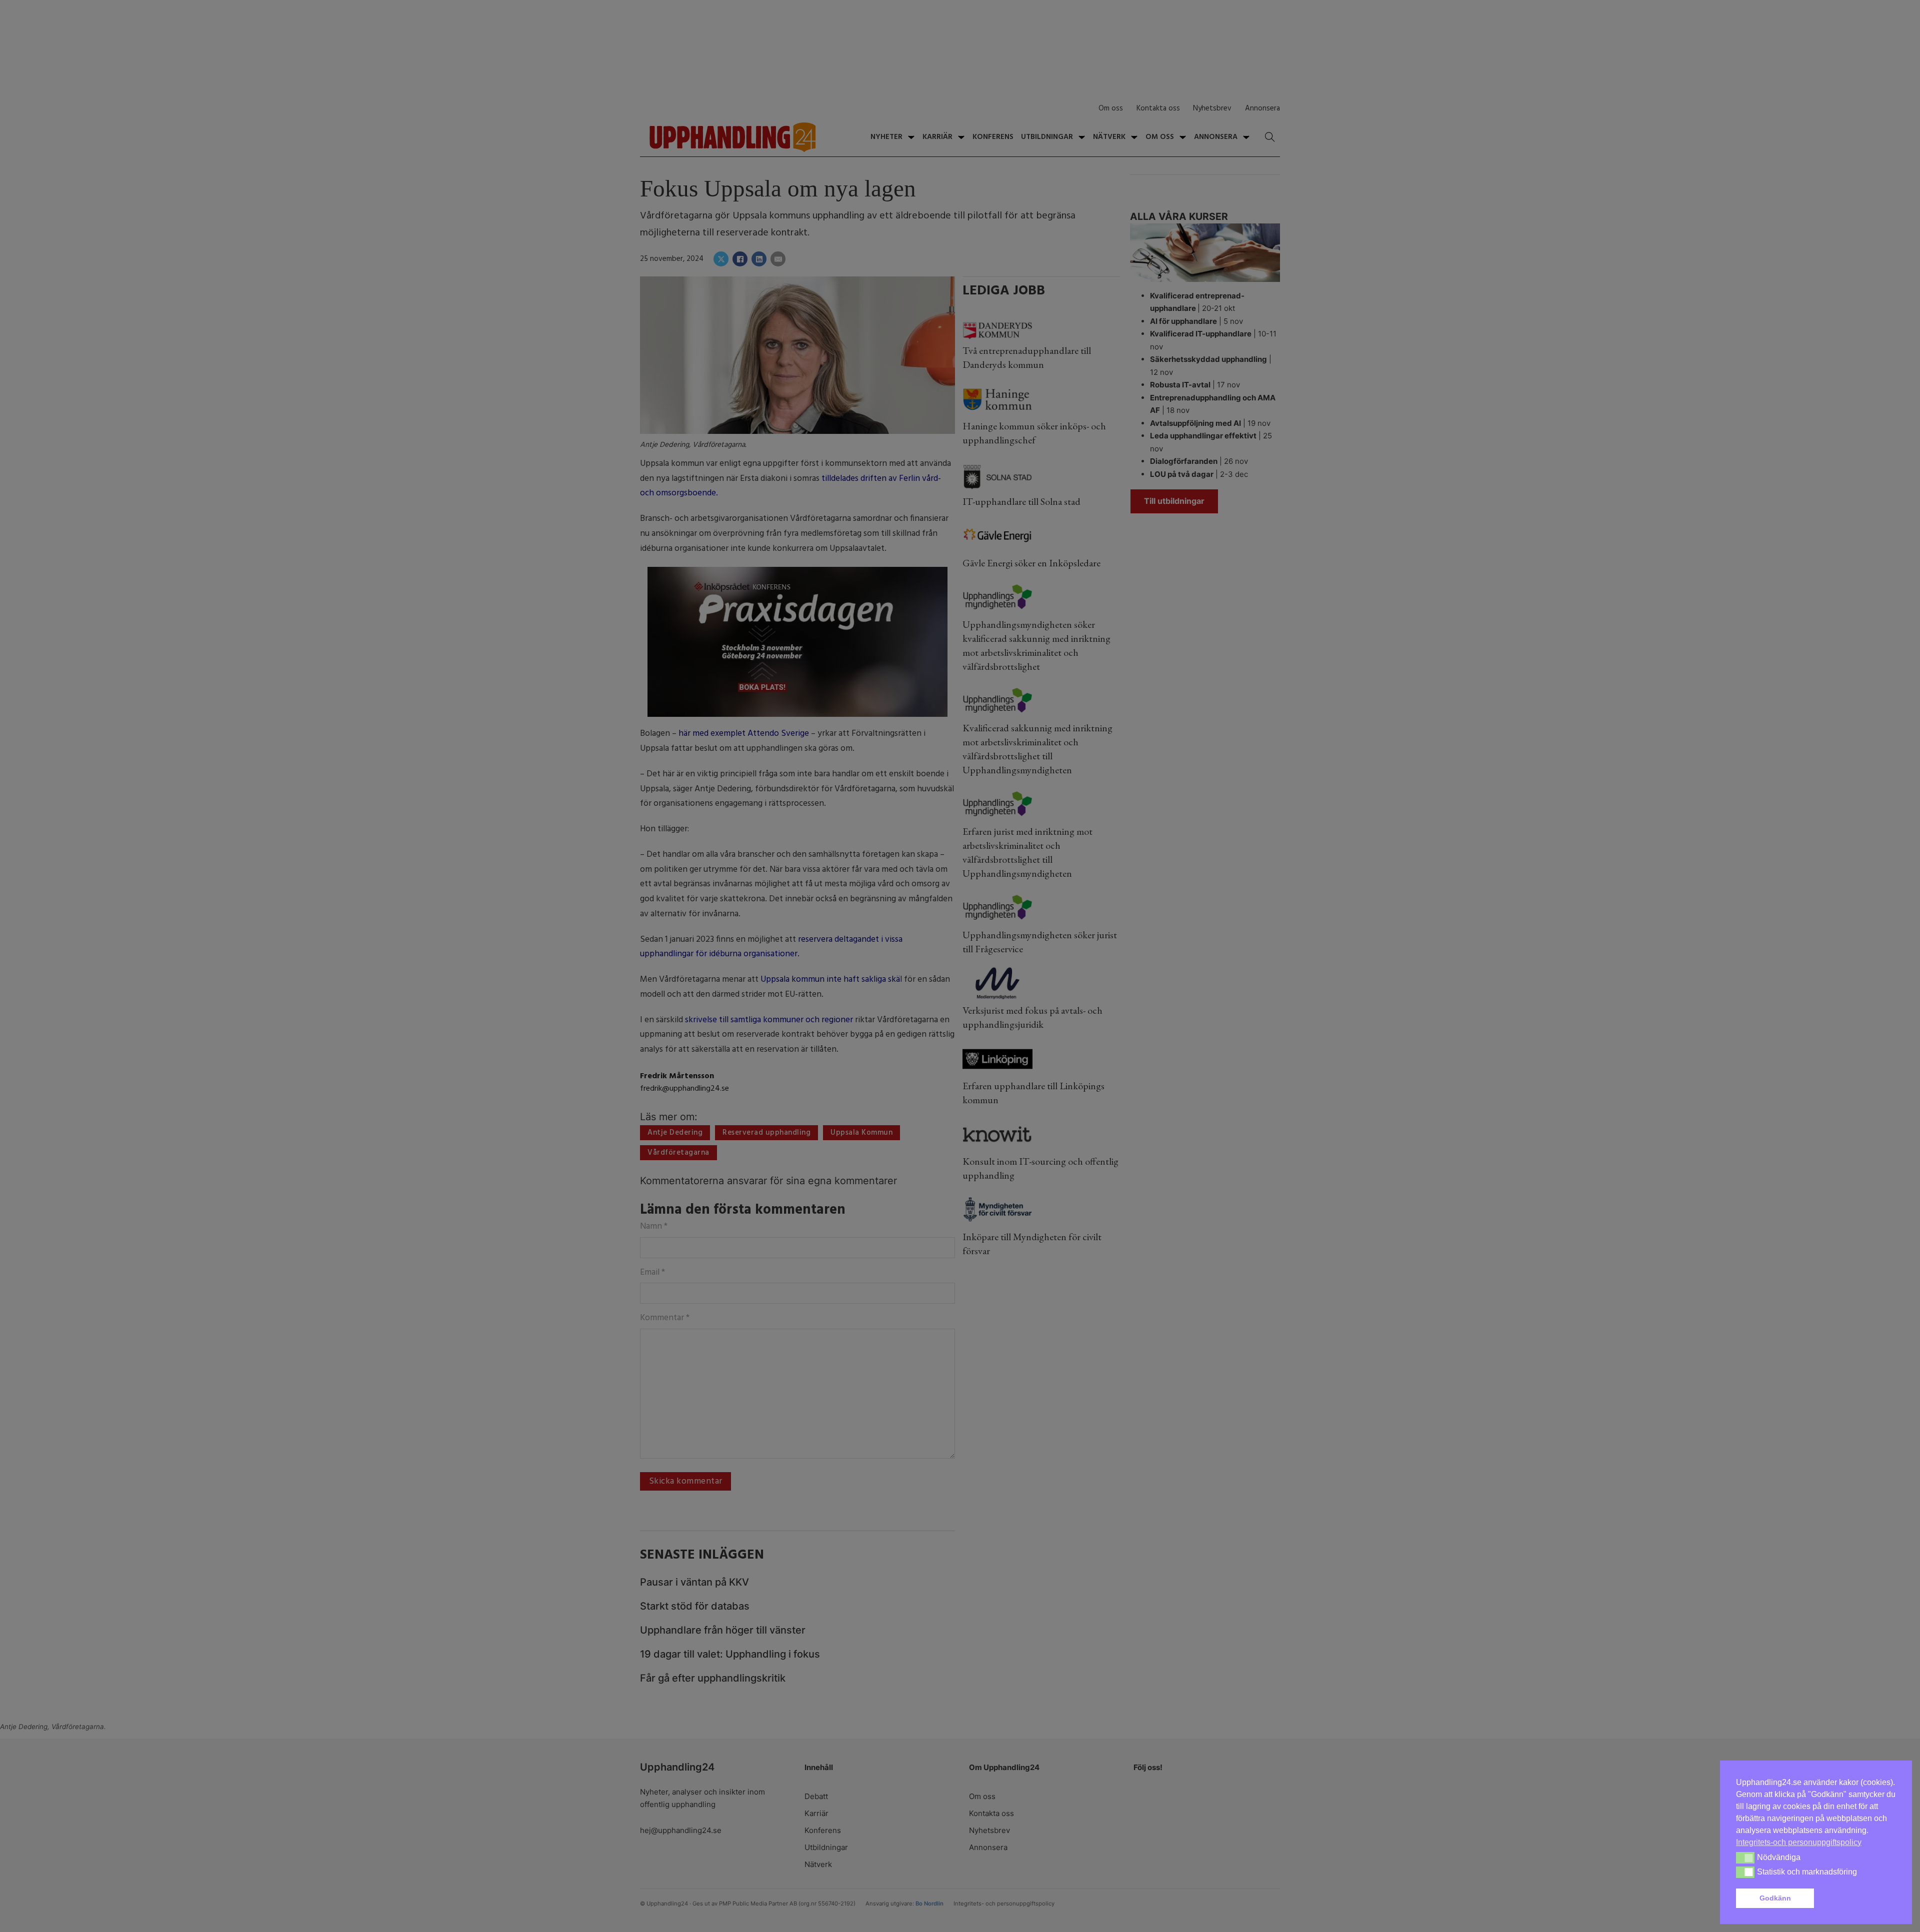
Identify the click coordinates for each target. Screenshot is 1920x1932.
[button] (1857, 1899)
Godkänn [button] (1775, 1898)
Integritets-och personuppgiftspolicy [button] (1799, 1842)
